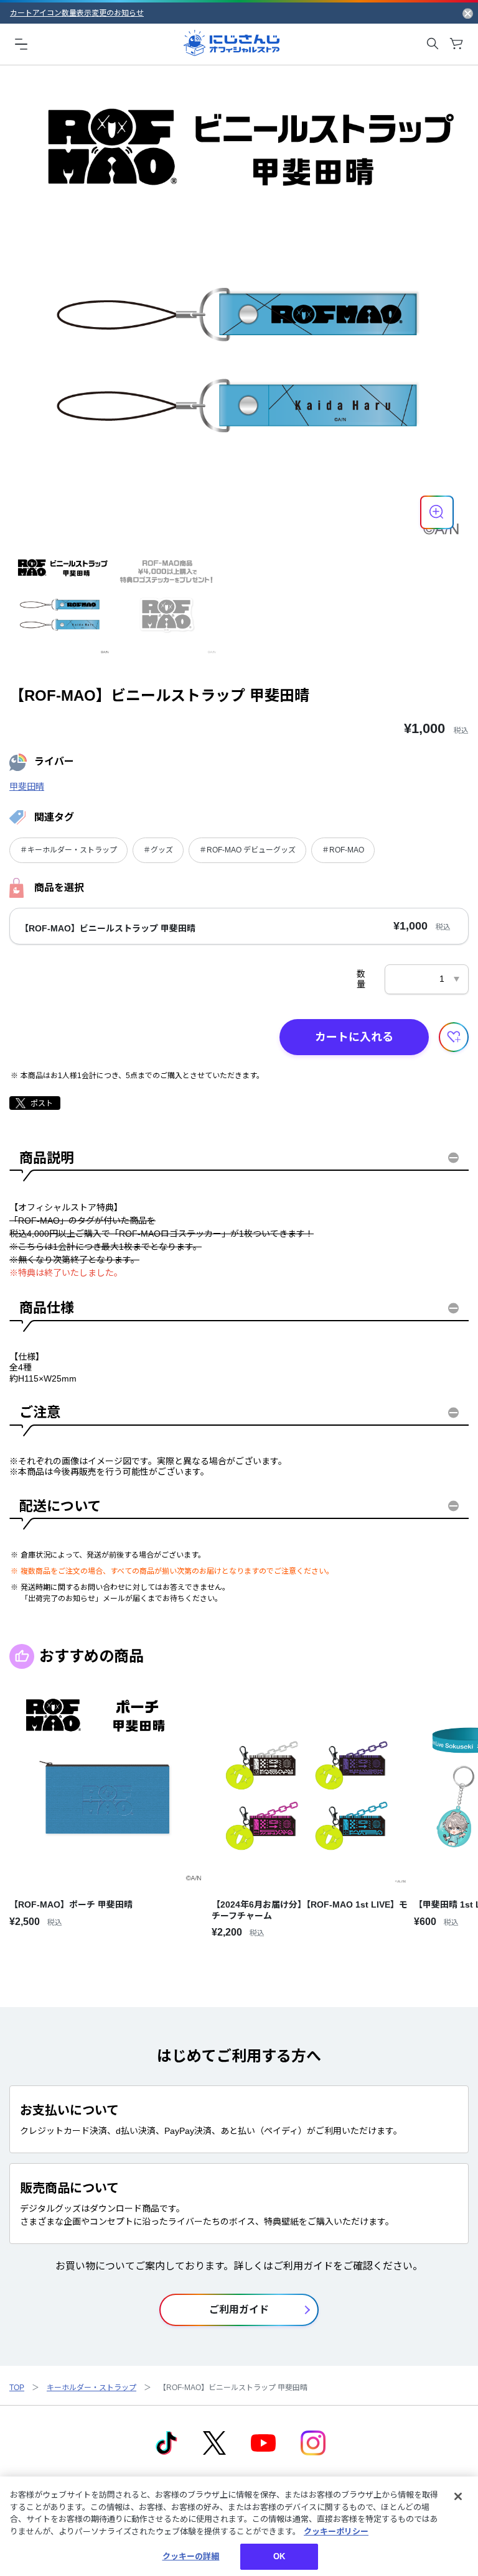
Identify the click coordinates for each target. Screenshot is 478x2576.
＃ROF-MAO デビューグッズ (247, 850)
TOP (17, 2388)
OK (279, 2556)
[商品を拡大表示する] (437, 512)
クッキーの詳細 (191, 2556)
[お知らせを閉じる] (468, 13)
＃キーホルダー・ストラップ (68, 850)
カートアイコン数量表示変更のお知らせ (77, 13)
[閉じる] (458, 2496)
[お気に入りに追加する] (454, 1037)
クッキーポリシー (336, 2532)
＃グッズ (158, 850)
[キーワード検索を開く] (433, 44)
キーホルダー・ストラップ (91, 2388)
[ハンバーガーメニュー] (21, 44)
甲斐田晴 (27, 787)
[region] (239, 2526)
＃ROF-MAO (343, 850)
